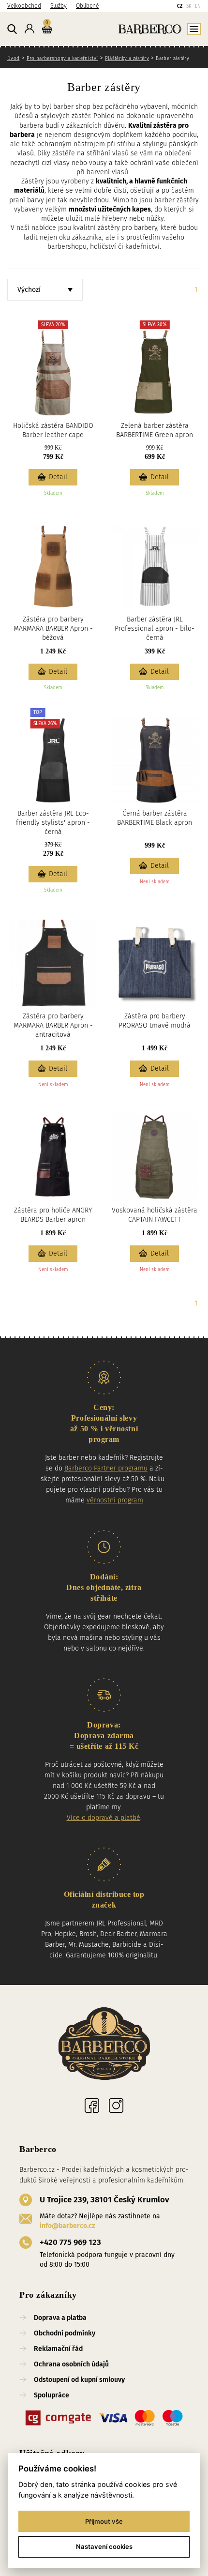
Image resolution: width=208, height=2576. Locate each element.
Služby (59, 6)
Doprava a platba (60, 2318)
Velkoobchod (24, 6)
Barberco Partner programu (106, 1468)
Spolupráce (52, 2395)
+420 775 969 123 (70, 2242)
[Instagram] (116, 2106)
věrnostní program (115, 1500)
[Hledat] (12, 30)
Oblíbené (87, 6)
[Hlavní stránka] (128, 29)
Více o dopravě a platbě (104, 1818)
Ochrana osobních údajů (71, 2364)
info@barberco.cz (67, 2226)
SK (189, 6)
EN (198, 6)
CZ (180, 6)
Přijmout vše (104, 2521)
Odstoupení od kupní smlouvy (79, 2380)
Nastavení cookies (104, 2546)
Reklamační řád (58, 2349)
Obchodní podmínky (65, 2333)
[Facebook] (92, 2106)
